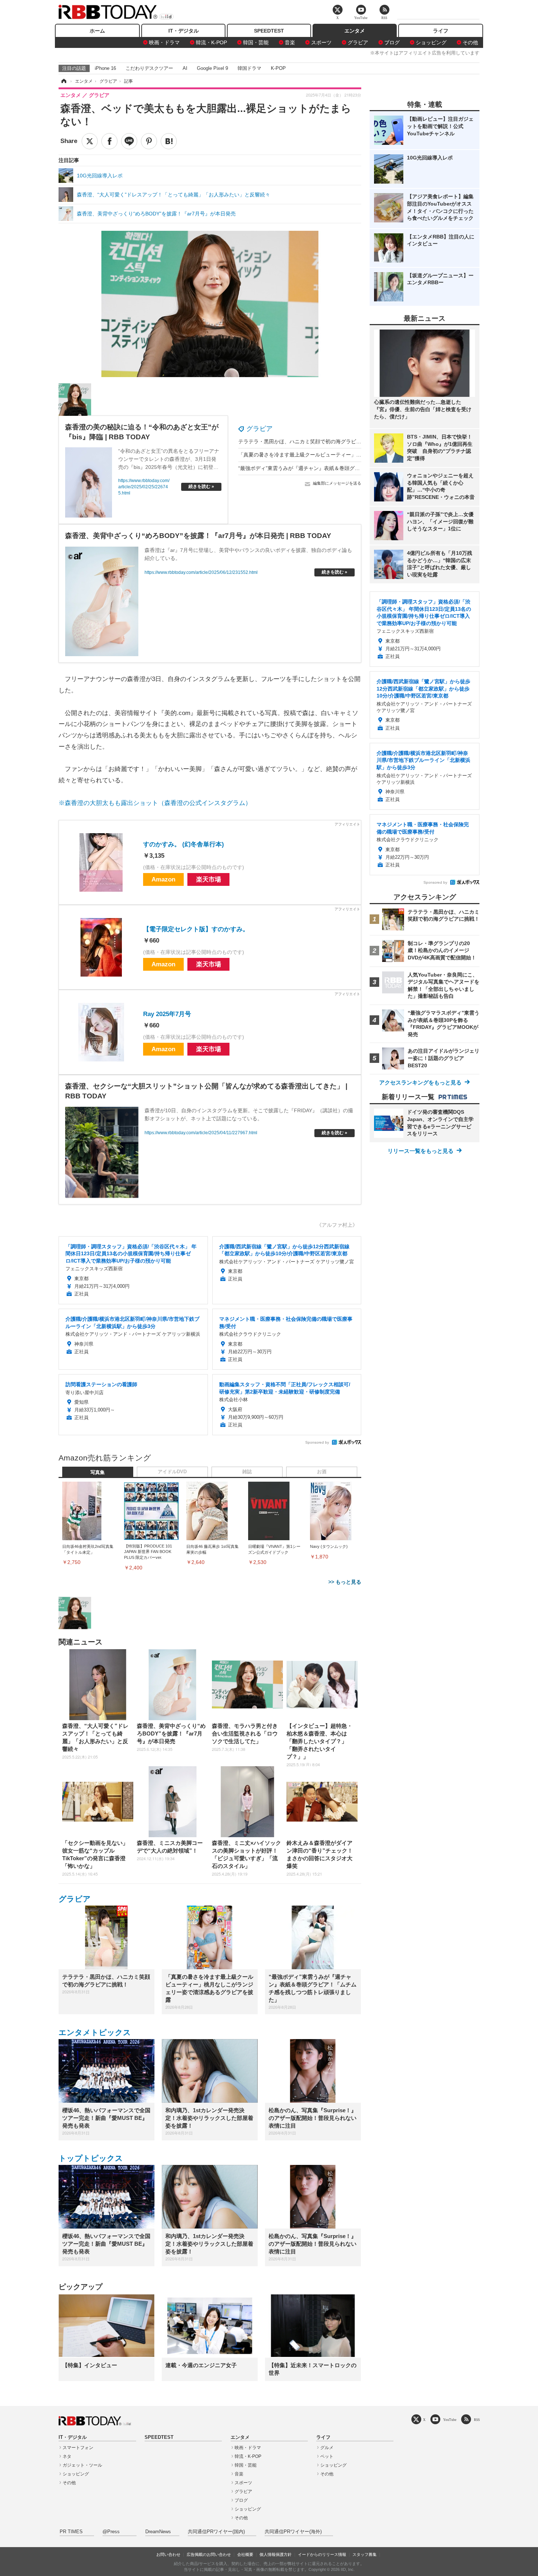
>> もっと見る (345, 1582)
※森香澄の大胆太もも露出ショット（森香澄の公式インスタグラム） (155, 803)
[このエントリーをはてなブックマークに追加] (169, 141)
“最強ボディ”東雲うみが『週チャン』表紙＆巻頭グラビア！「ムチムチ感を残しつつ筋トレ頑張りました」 (360, 468)
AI (185, 68)
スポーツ (321, 42)
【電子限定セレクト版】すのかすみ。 (196, 929)
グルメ (327, 2448)
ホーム (97, 31)
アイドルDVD (172, 1472)
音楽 (290, 42)
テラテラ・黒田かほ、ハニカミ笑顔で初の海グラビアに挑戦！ (310, 441)
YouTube (450, 2420)
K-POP (278, 68)
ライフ (441, 31)
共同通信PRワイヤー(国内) (216, 2532)
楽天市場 (209, 879)
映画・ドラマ (164, 42)
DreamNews (158, 2532)
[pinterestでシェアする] (149, 141)
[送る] (129, 141)
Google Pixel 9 (212, 68)
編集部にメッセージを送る (337, 483)
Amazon (163, 879)
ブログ (392, 42)
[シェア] (109, 141)
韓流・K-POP (211, 42)
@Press (111, 2532)
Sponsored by (317, 1442)
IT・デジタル (184, 31)
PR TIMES (71, 2532)
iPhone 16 (105, 68)
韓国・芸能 (256, 42)
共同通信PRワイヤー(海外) (293, 2532)
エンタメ (355, 31)
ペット (327, 2456)
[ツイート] (90, 141)
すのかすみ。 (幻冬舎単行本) (184, 844)
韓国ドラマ (249, 68)
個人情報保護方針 (276, 2554)
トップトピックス (91, 2158)
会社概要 (245, 2554)
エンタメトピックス (95, 2032)
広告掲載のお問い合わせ (209, 2554)
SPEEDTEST (269, 31)
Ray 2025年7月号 (167, 1014)
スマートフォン (78, 2448)
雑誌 (247, 1472)
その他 (470, 42)
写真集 (98, 1473)
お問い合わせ (168, 2554)
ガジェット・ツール (82, 2465)
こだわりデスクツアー (149, 68)
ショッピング (431, 42)
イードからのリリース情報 (322, 2554)
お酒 (322, 1472)
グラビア (358, 42)
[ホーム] (63, 81)
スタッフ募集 (365, 2554)
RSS (477, 2420)
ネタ (67, 2456)
